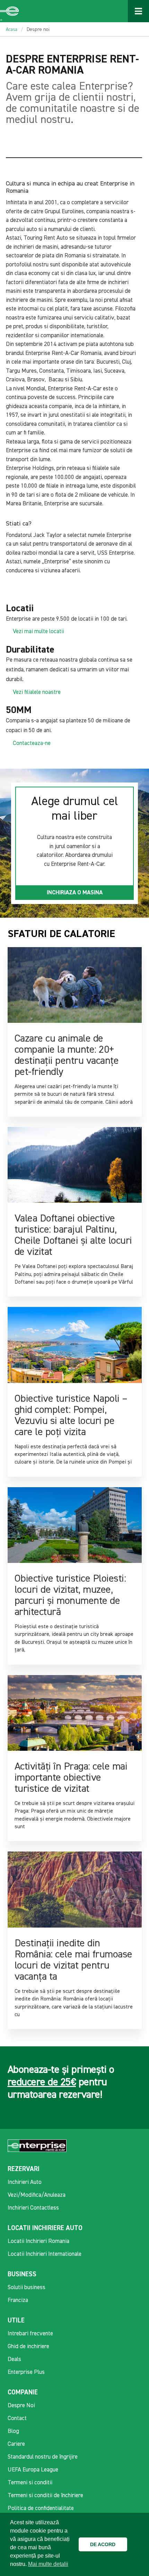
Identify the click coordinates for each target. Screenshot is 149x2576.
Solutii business (27, 2288)
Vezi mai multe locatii (38, 632)
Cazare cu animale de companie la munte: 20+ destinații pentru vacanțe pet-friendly (67, 1055)
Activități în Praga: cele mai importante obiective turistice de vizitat (71, 1778)
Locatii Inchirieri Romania (38, 2241)
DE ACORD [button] (103, 2544)
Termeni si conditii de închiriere (45, 2496)
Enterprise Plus (26, 2372)
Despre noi (38, 30)
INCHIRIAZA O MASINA (75, 893)
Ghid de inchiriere (28, 2347)
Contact (17, 2418)
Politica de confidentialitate (41, 2508)
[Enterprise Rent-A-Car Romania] (10, 11)
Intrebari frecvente (30, 2334)
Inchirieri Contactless (33, 2208)
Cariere (16, 2444)
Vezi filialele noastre (37, 692)
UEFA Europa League (33, 2470)
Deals (14, 2359)
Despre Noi (21, 2406)
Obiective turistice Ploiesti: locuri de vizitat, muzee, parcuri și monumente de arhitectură (70, 1596)
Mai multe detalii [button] (48, 2564)
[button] (134, 2544)
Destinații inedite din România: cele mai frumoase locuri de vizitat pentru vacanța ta (73, 1960)
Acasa (12, 30)
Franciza (18, 2300)
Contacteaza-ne (32, 743)
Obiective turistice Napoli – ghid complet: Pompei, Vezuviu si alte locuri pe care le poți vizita (71, 1416)
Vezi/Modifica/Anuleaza (37, 2195)
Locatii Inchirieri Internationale (45, 2254)
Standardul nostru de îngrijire (43, 2457)
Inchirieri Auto (25, 2182)
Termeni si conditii (30, 2483)
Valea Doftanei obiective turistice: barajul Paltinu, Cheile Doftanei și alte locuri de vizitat (73, 1235)
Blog (13, 2431)
